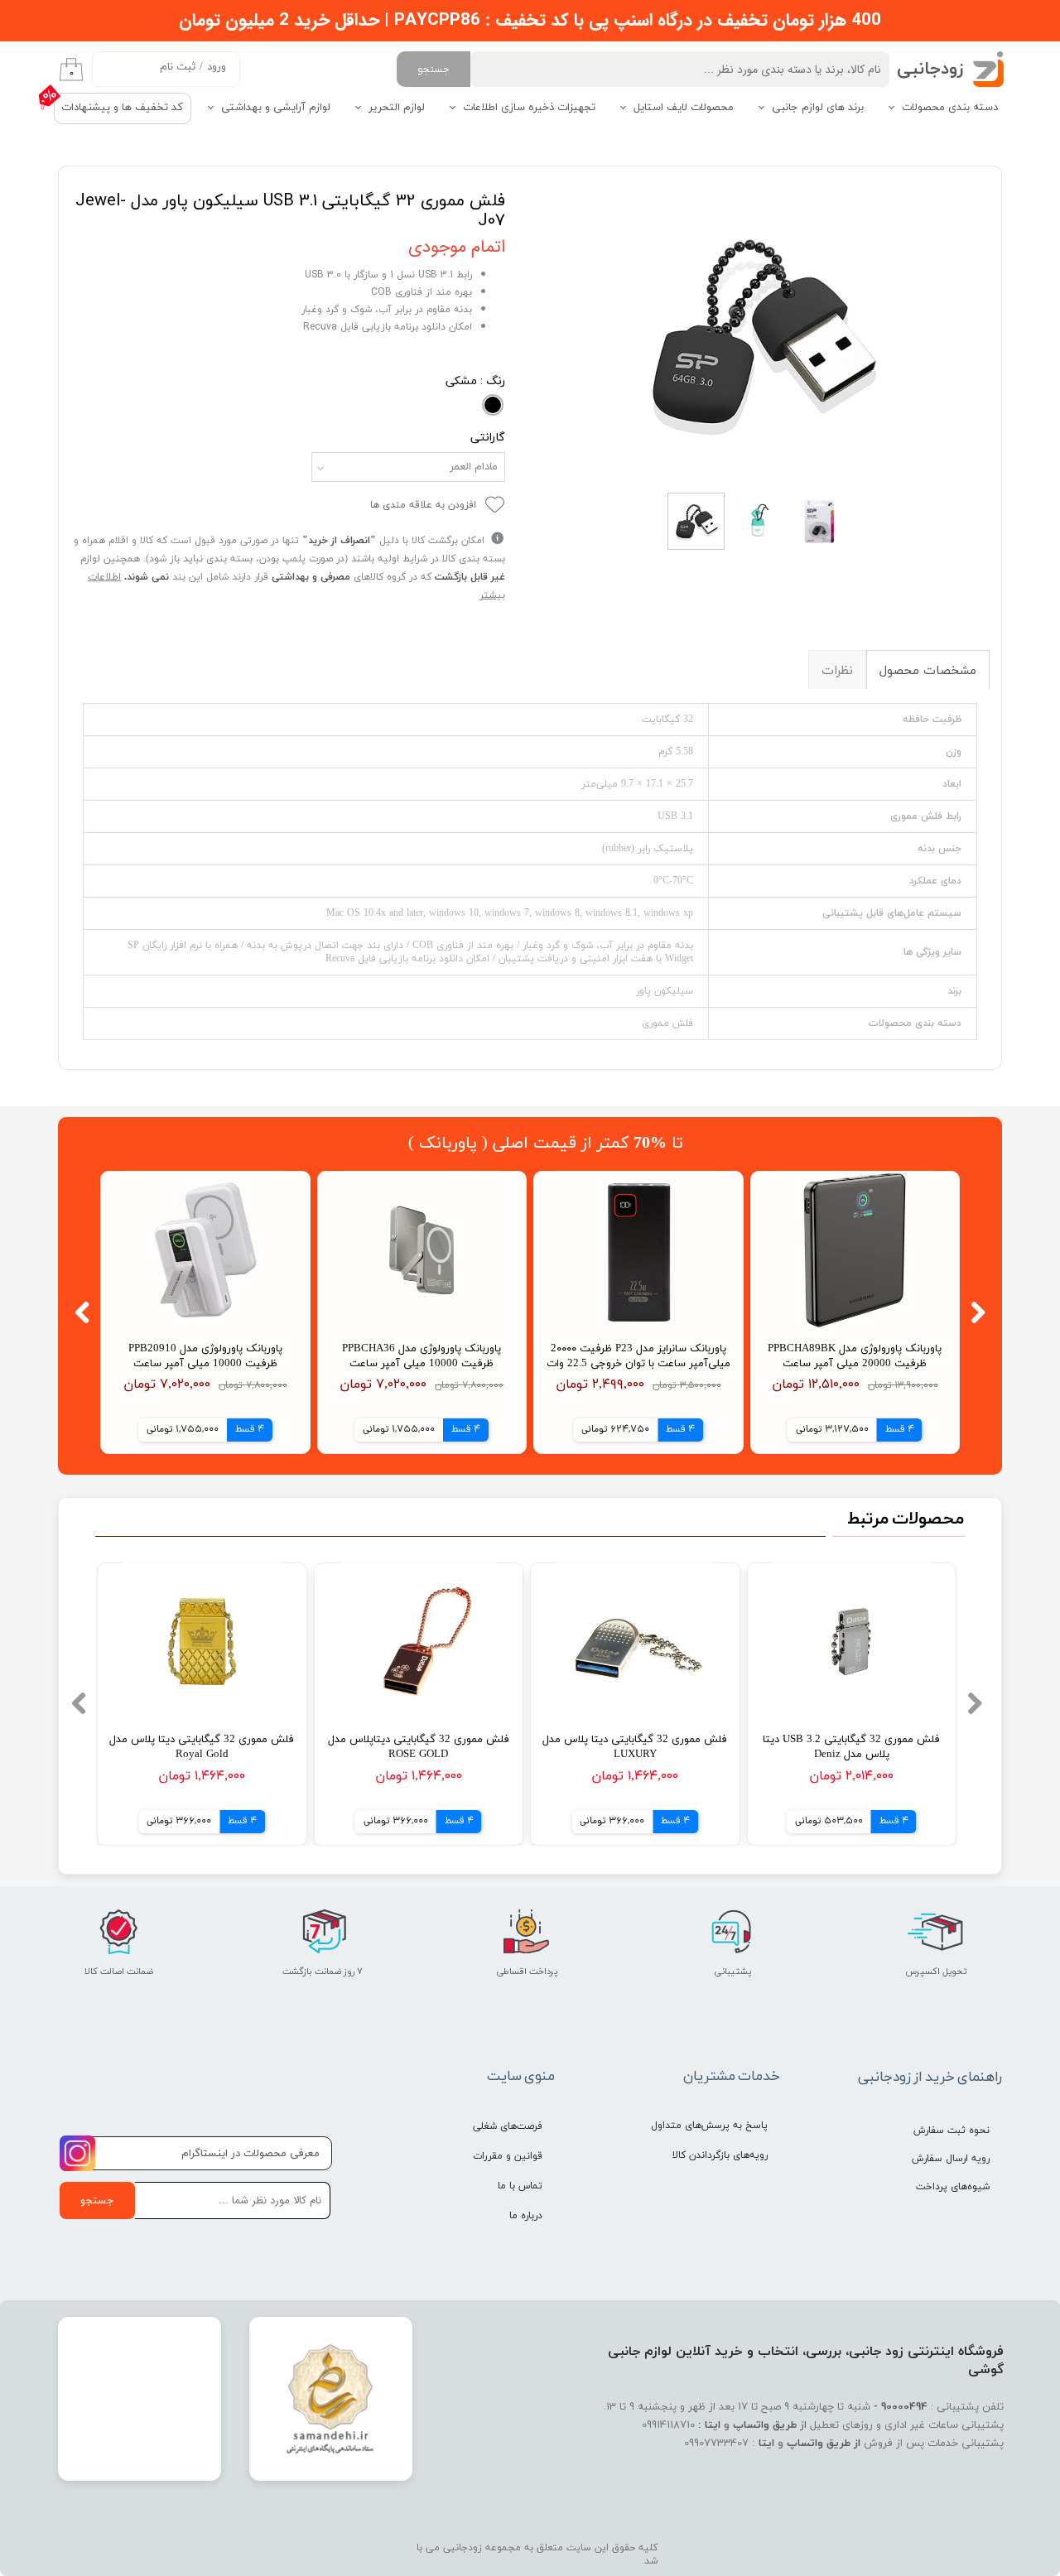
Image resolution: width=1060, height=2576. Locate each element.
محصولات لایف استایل (684, 108)
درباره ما (526, 2216)
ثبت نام (178, 67)
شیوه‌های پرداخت (953, 2187)
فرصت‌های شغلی (508, 2126)
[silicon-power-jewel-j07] (760, 331)
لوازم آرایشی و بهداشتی (276, 108)
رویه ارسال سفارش (951, 2159)
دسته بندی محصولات (950, 108)
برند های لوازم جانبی (818, 108)
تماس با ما (520, 2186)
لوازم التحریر (397, 108)
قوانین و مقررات (508, 2156)
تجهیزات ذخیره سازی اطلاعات (529, 108)
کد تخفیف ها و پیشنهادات (122, 108)
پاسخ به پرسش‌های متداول (709, 2126)
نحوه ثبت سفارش (952, 2131)
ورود (217, 67)
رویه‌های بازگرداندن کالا (720, 2155)
